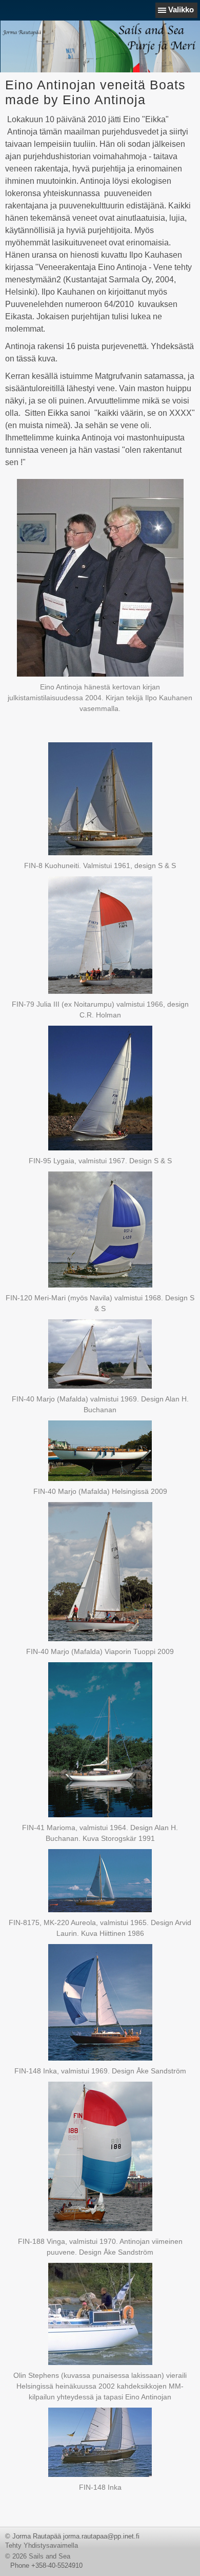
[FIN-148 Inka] (100, 2442)
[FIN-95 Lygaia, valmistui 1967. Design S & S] (100, 1088)
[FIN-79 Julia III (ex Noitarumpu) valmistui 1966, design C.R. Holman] (100, 935)
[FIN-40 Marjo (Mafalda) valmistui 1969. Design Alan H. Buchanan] (100, 1354)
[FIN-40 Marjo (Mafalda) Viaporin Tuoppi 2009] (100, 1572)
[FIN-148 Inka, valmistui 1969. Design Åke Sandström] (100, 2002)
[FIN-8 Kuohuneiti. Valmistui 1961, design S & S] (100, 799)
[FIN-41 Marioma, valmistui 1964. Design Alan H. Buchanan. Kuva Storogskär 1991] (100, 1740)
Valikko (181, 9)
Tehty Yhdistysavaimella (42, 2545)
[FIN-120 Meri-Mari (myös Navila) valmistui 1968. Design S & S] (100, 1229)
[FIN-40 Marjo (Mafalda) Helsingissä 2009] (100, 1451)
